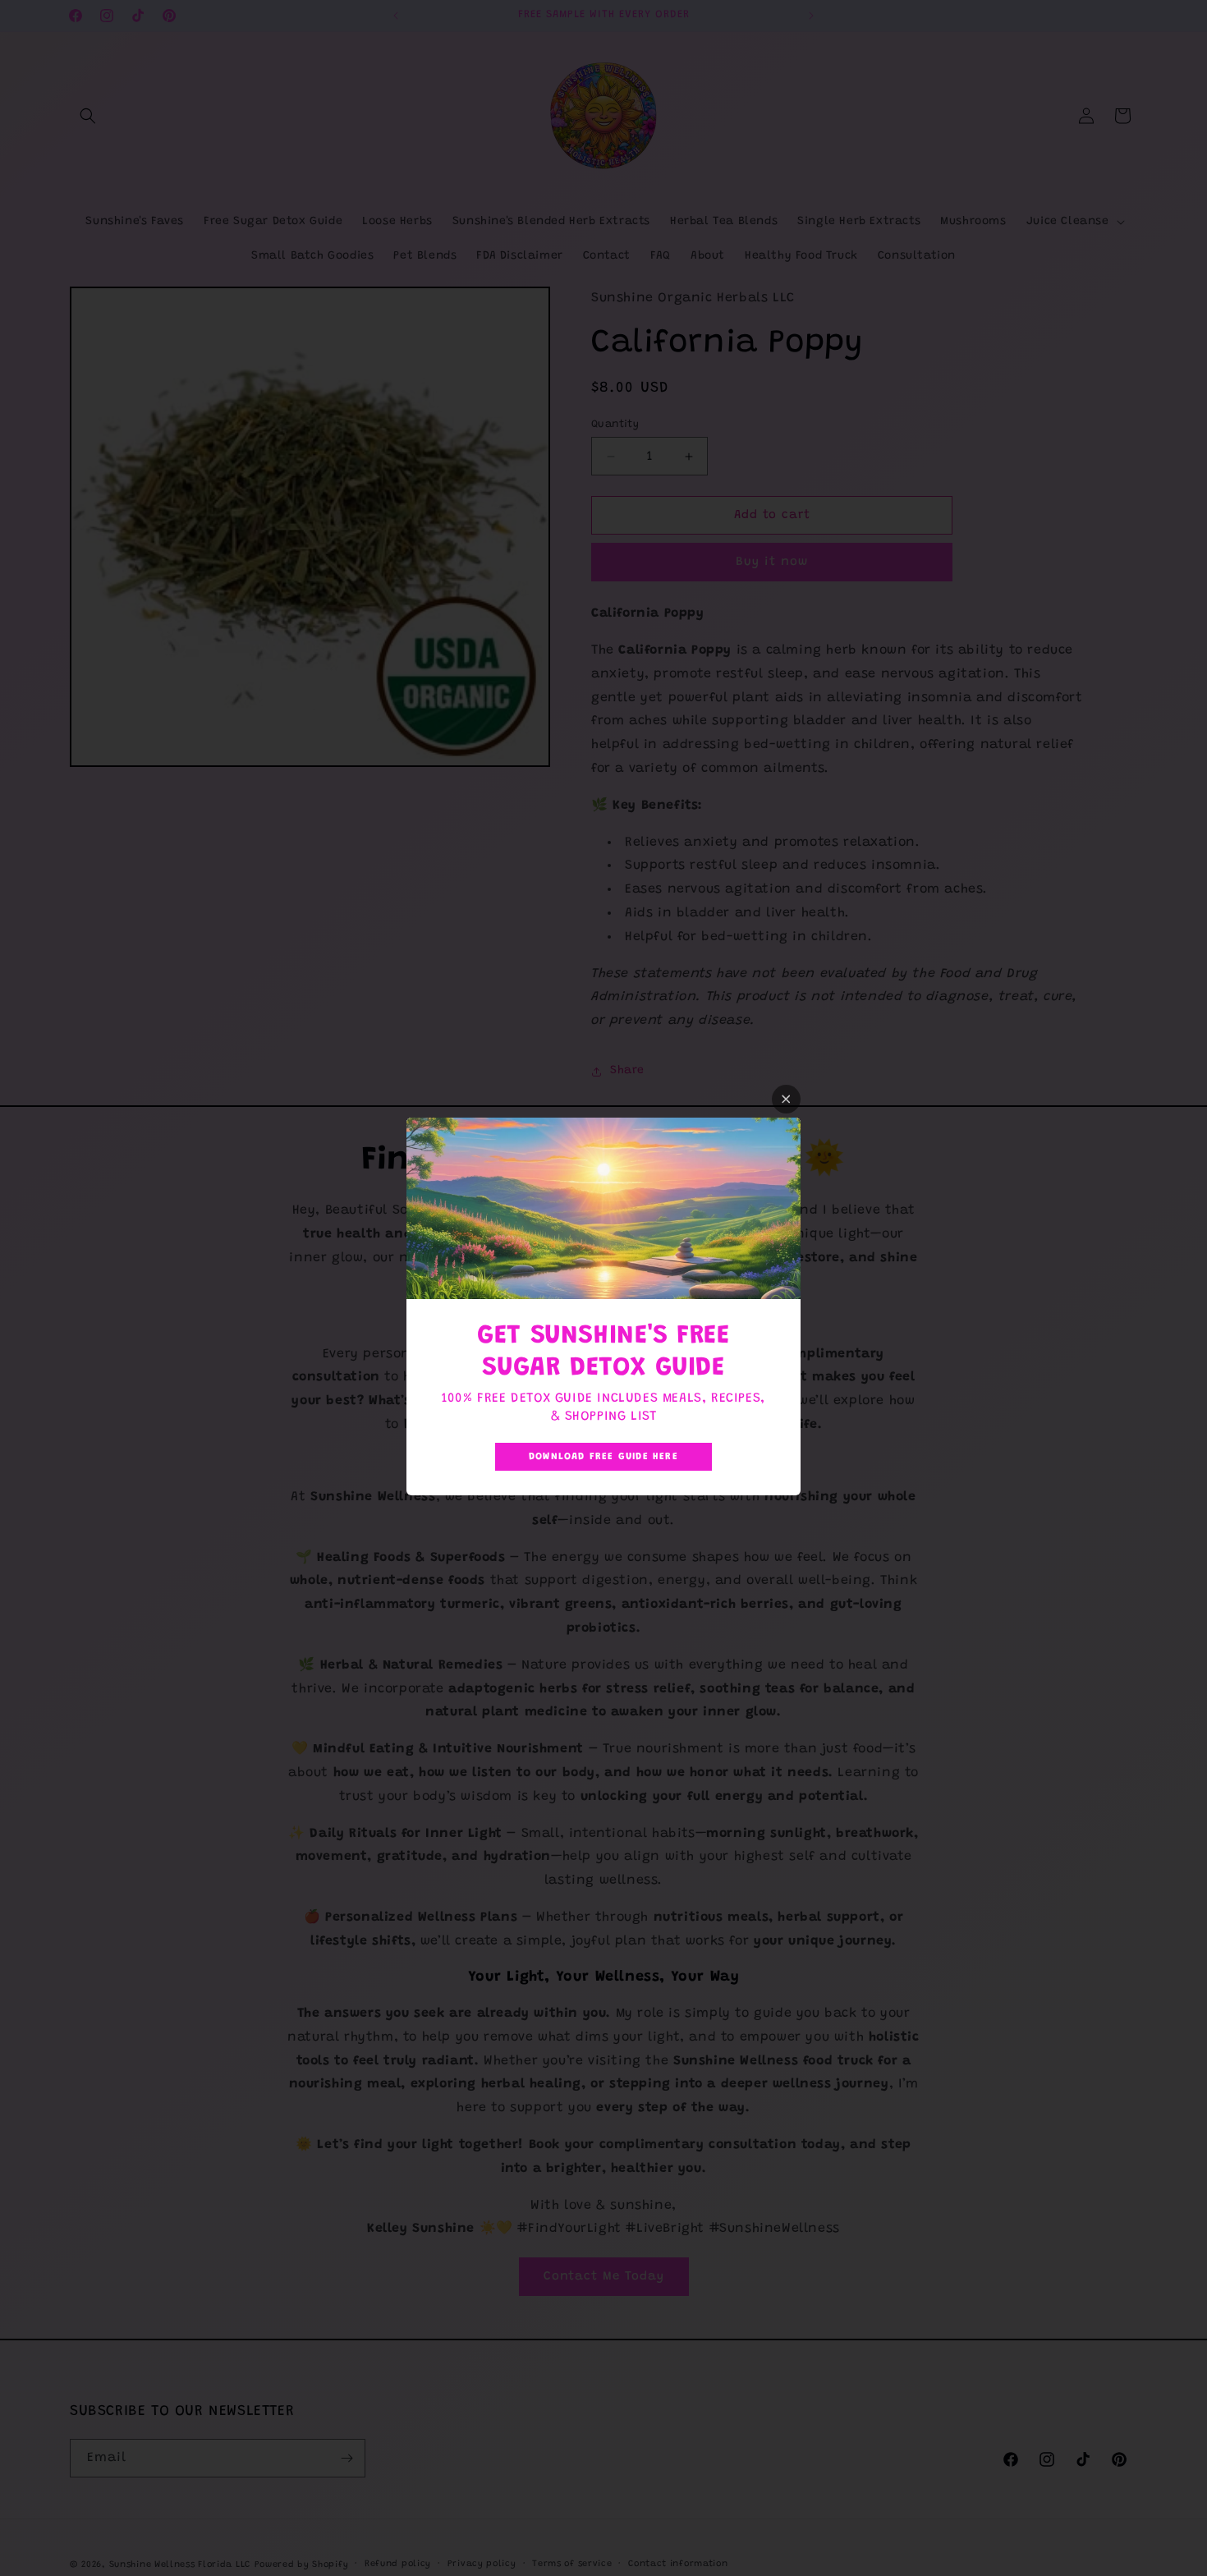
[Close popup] (786, 1099)
